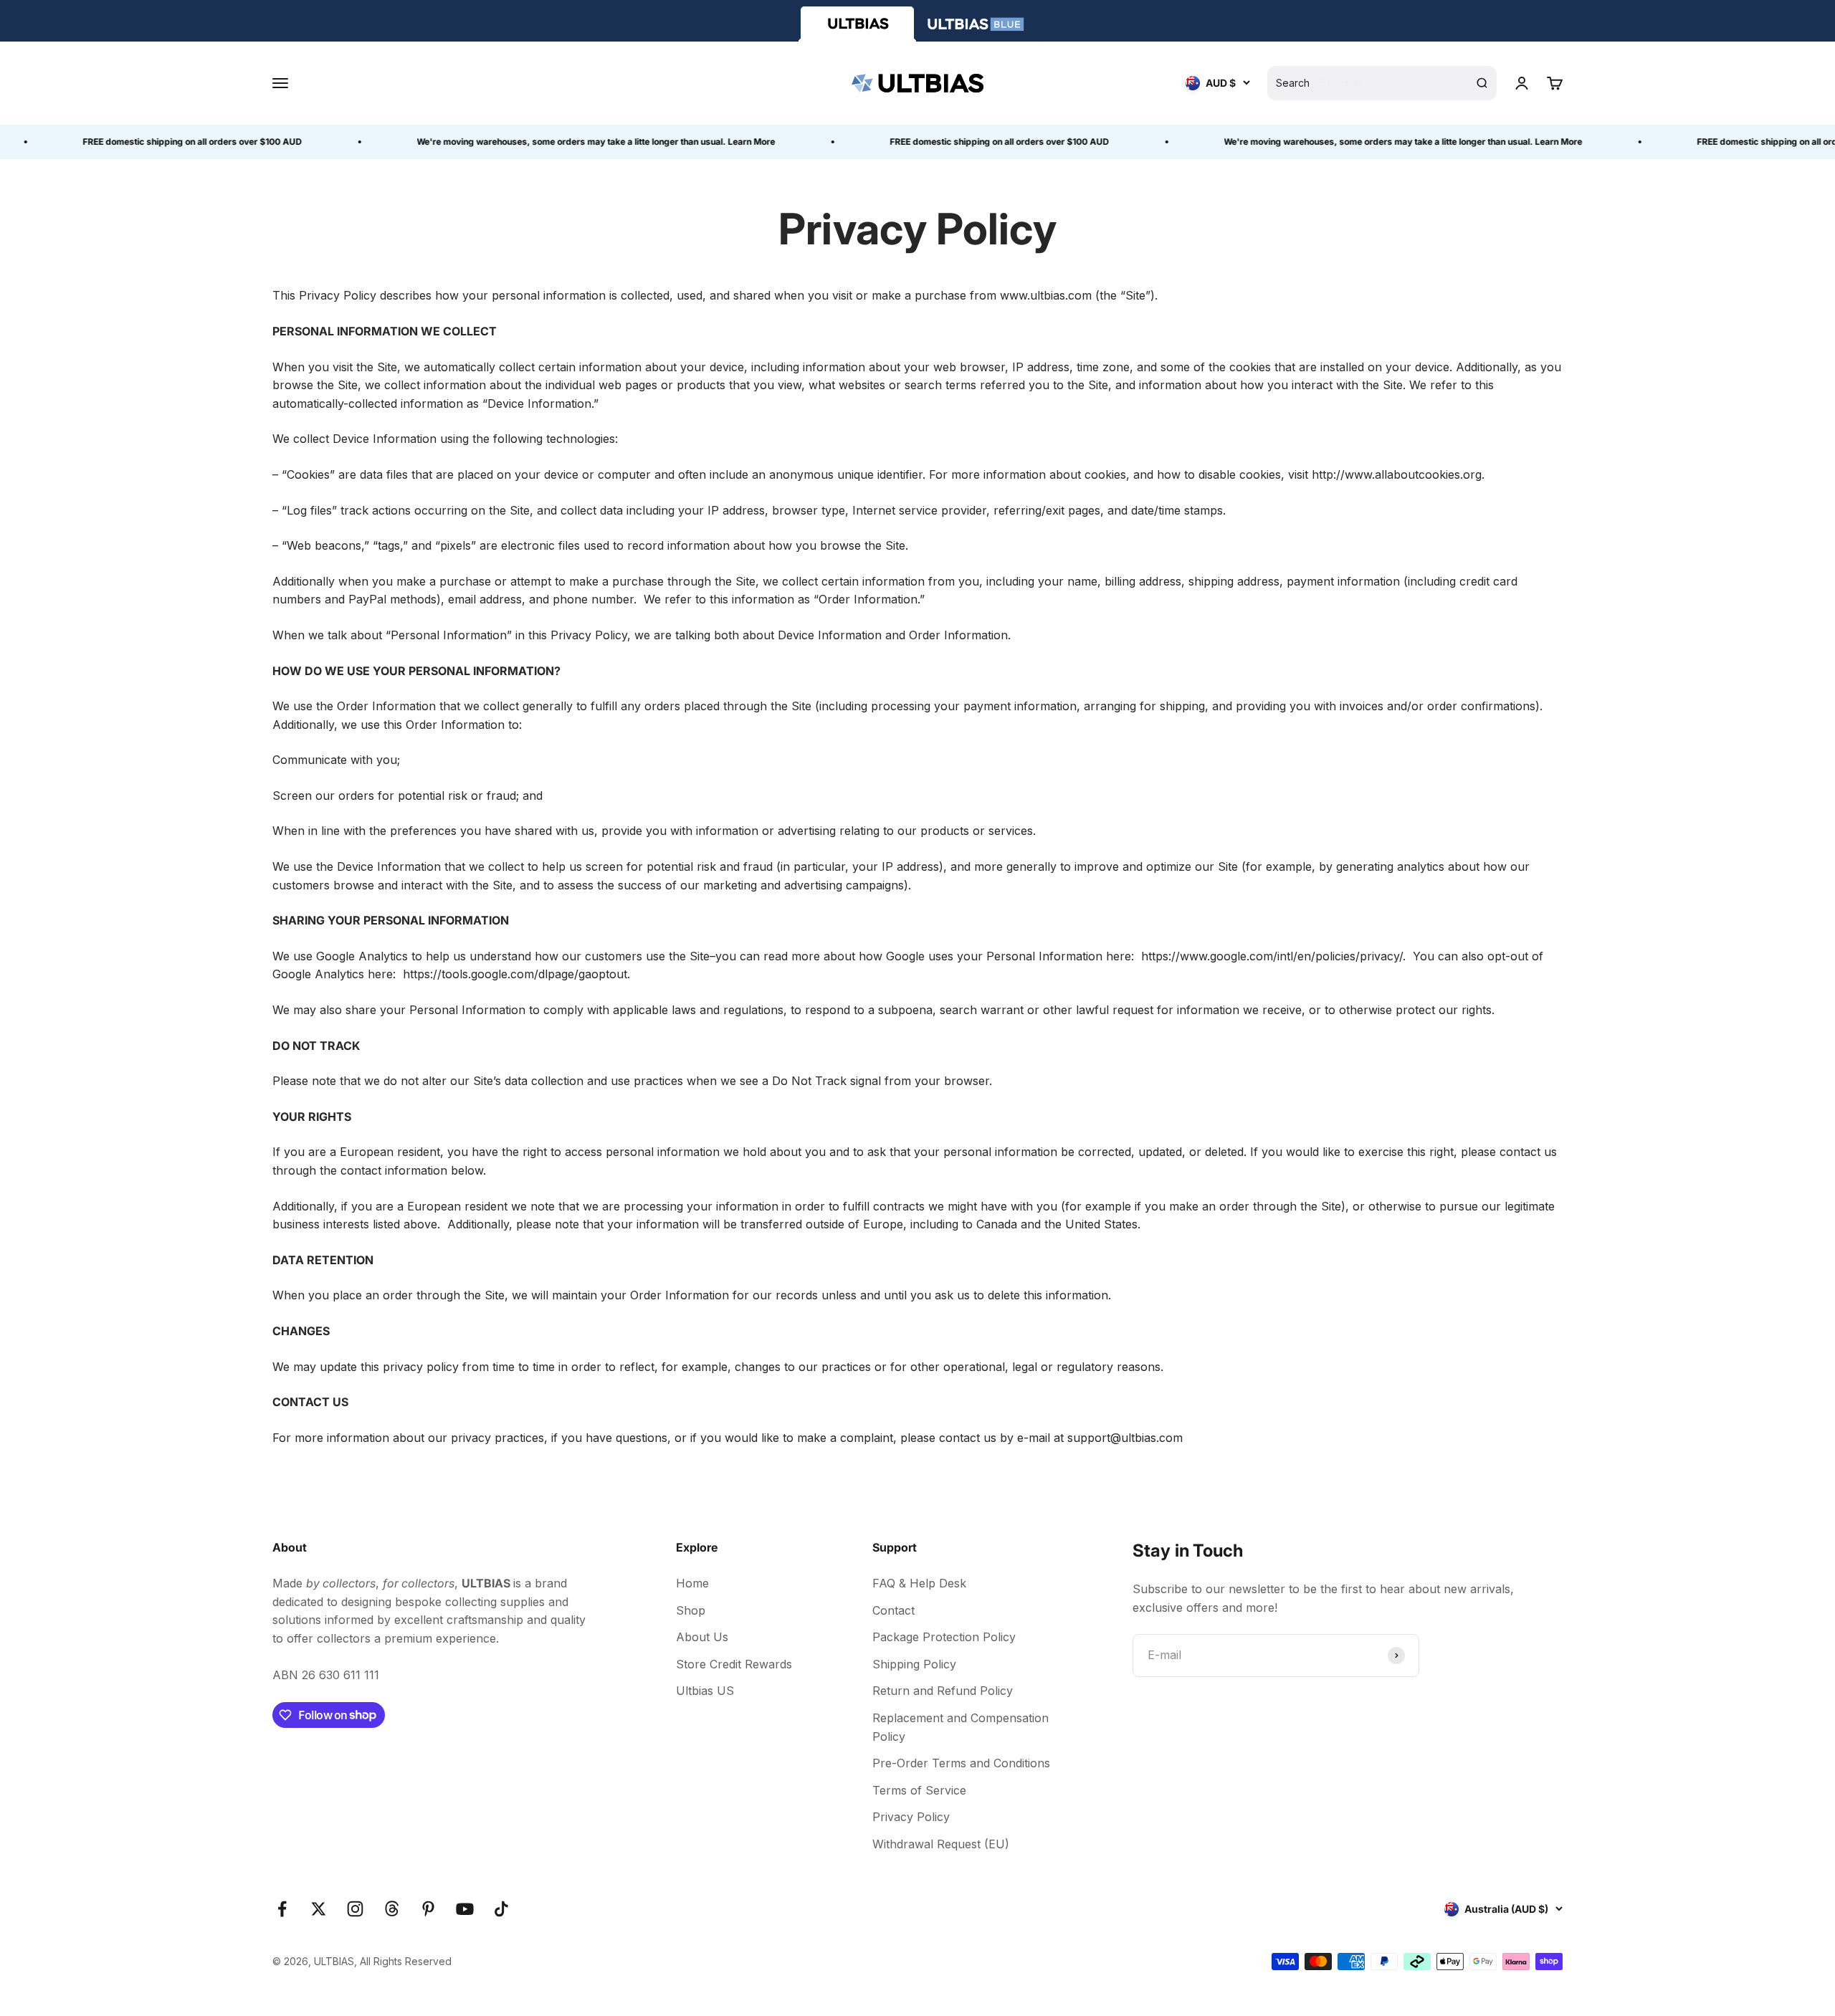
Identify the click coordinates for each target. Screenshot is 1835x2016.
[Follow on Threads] (392, 1909)
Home (692, 1583)
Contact (893, 1610)
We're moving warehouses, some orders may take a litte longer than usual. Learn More (558, 142)
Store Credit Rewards (734, 1664)
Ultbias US (705, 1691)
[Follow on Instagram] (355, 1909)
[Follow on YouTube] (465, 1909)
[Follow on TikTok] (501, 1909)
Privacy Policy (911, 1817)
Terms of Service (919, 1790)
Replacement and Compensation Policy (961, 1727)
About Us (702, 1637)
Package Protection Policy (944, 1637)
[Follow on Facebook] (282, 1909)
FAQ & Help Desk (919, 1583)
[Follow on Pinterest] (428, 1909)
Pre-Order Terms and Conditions (961, 1763)
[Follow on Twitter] (319, 1909)
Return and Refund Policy (943, 1691)
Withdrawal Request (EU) (941, 1844)
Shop (691, 1610)
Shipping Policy (914, 1664)
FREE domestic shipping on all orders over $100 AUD (154, 142)
